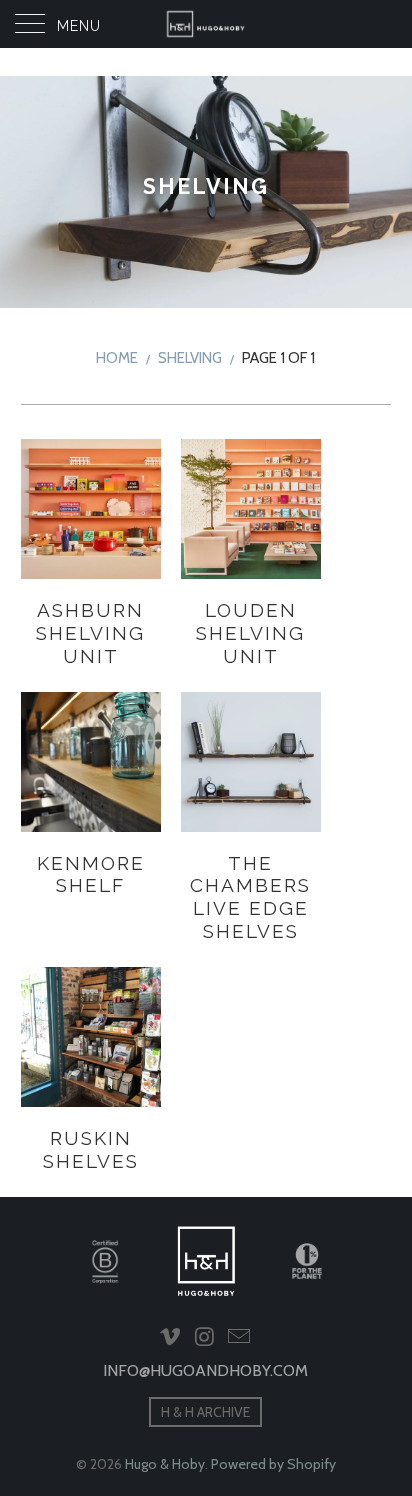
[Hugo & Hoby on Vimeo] (170, 1338)
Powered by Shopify (273, 1464)
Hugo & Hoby (165, 1464)
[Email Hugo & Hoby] (240, 1338)
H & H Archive (205, 1412)
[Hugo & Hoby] (206, 24)
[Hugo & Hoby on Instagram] (205, 1338)
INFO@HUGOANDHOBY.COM (205, 1370)
